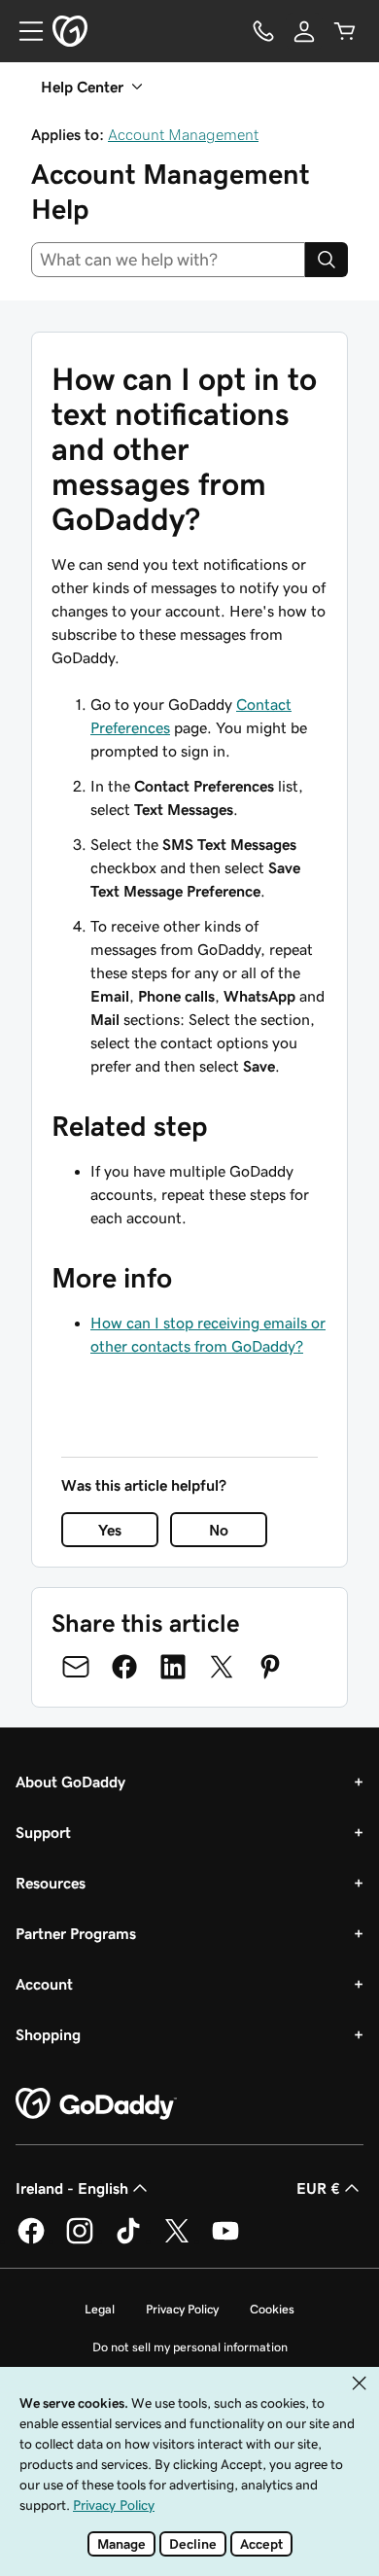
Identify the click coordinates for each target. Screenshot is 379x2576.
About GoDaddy (70, 1782)
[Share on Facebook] (124, 1667)
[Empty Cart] (345, 31)
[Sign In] (304, 31)
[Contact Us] (263, 31)
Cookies (272, 2309)
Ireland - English (72, 2188)
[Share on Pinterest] (270, 1667)
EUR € (318, 2188)
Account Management (183, 134)
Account (44, 1984)
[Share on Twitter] (222, 1667)
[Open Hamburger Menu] (23, 31)
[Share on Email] (76, 1667)
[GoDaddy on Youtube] (225, 2241)
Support (43, 1832)
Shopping (48, 2034)
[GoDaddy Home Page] (96, 2104)
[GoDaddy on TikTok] (128, 2241)
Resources (51, 1883)
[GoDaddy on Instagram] (80, 2241)
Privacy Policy (182, 2309)
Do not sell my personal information (190, 2347)
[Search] (327, 260)
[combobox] (168, 260)
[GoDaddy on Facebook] (31, 2241)
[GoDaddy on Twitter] (177, 2241)
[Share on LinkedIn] (173, 1667)
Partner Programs (76, 1933)
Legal (100, 2309)
